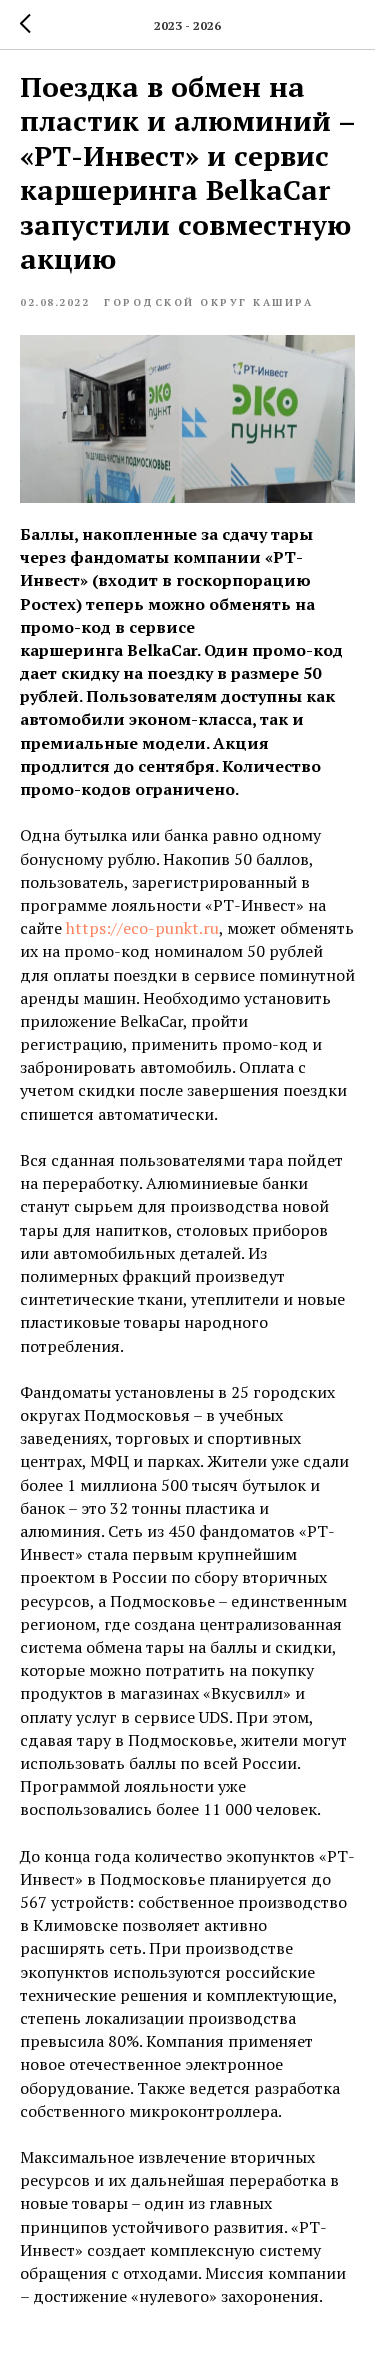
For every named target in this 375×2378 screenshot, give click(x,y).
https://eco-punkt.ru (142, 928)
